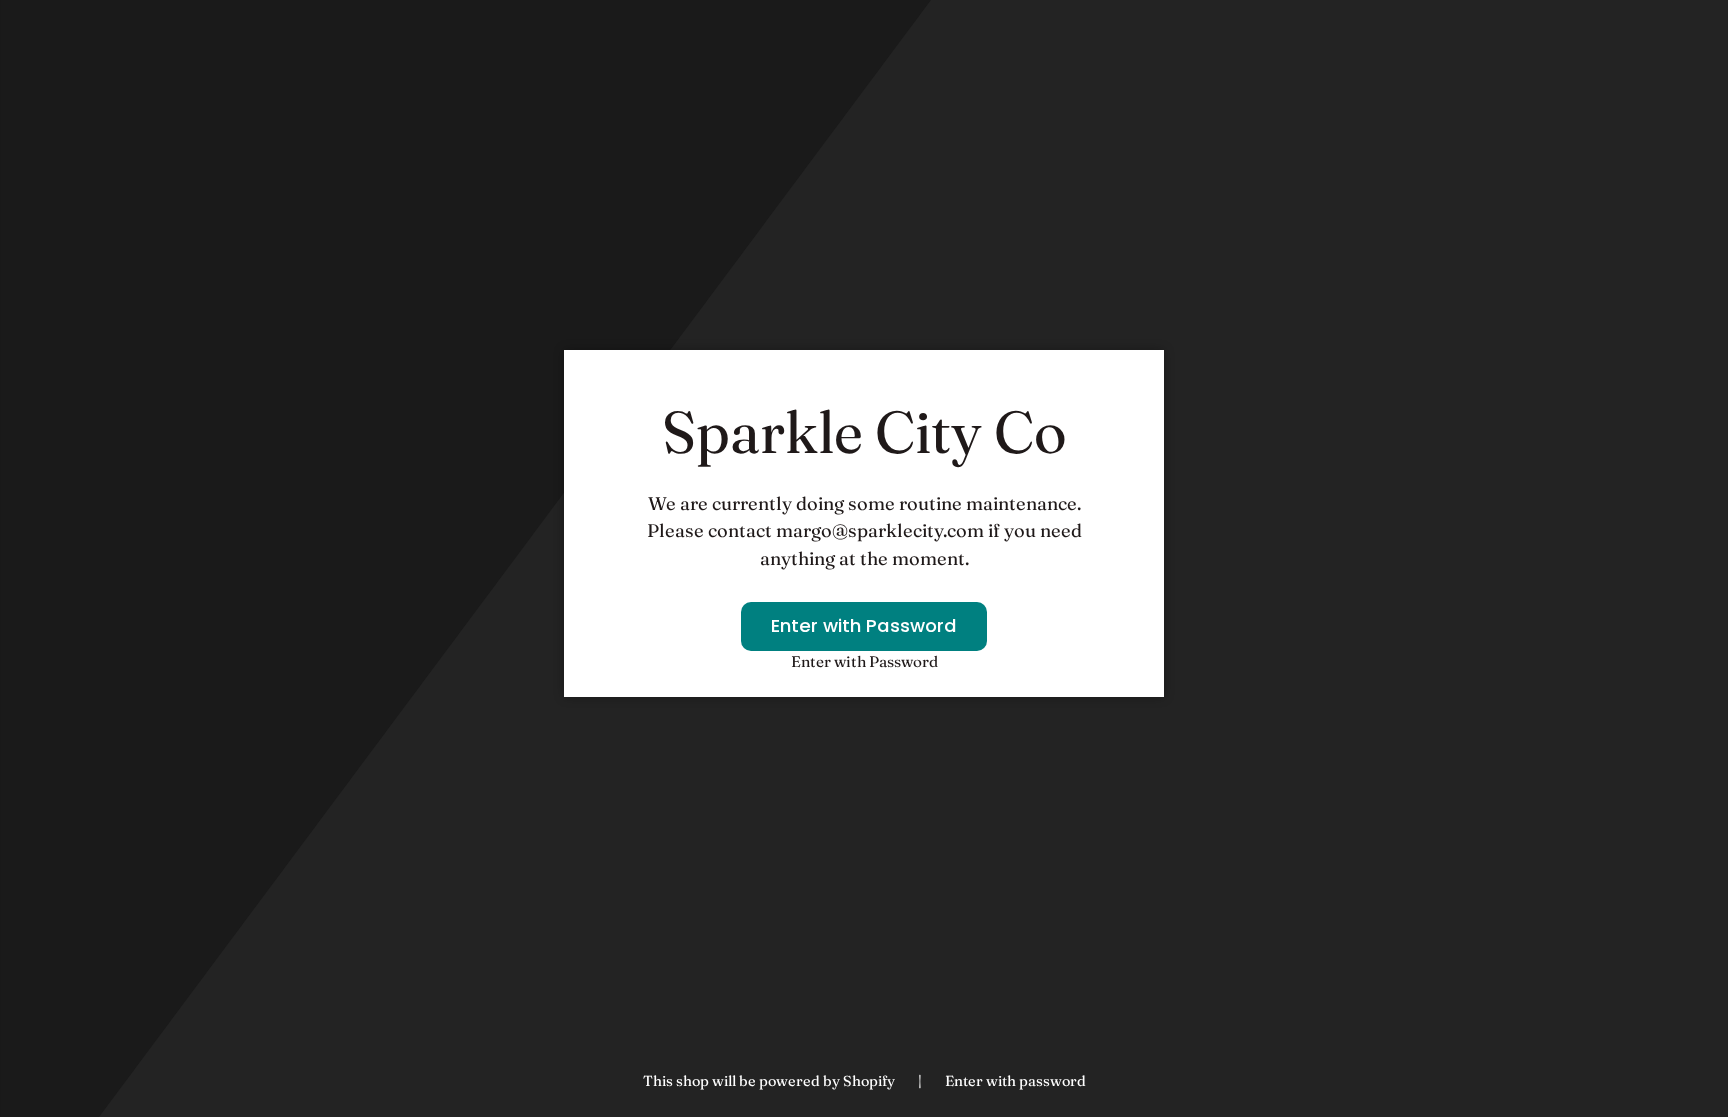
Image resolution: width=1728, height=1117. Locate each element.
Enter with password (1015, 1081)
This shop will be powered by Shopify (770, 1081)
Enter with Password (864, 625)
